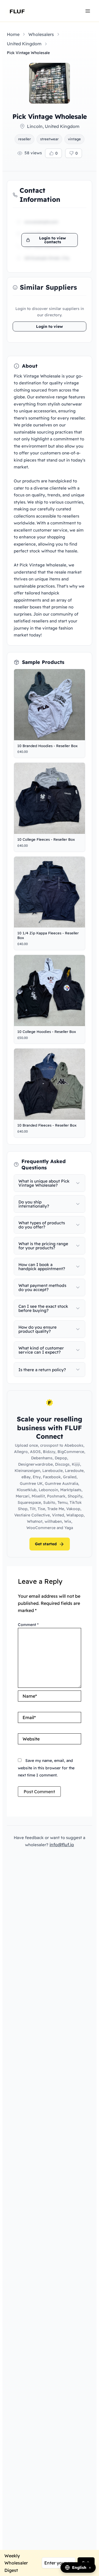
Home (13, 34)
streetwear (49, 139)
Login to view (50, 326)
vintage (74, 139)
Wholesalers (41, 34)
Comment (28, 1625)
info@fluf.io (62, 1845)
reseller (24, 139)
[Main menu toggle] (88, 11)
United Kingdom (24, 44)
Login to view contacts (53, 240)
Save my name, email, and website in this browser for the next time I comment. (46, 1768)
